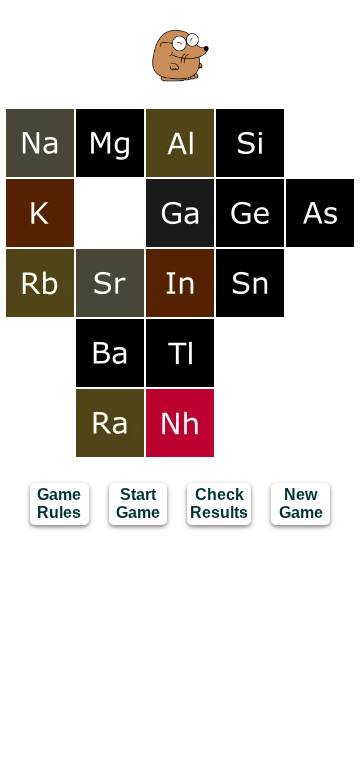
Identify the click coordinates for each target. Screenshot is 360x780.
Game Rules (59, 503)
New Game (301, 503)
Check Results (219, 503)
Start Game (138, 503)
